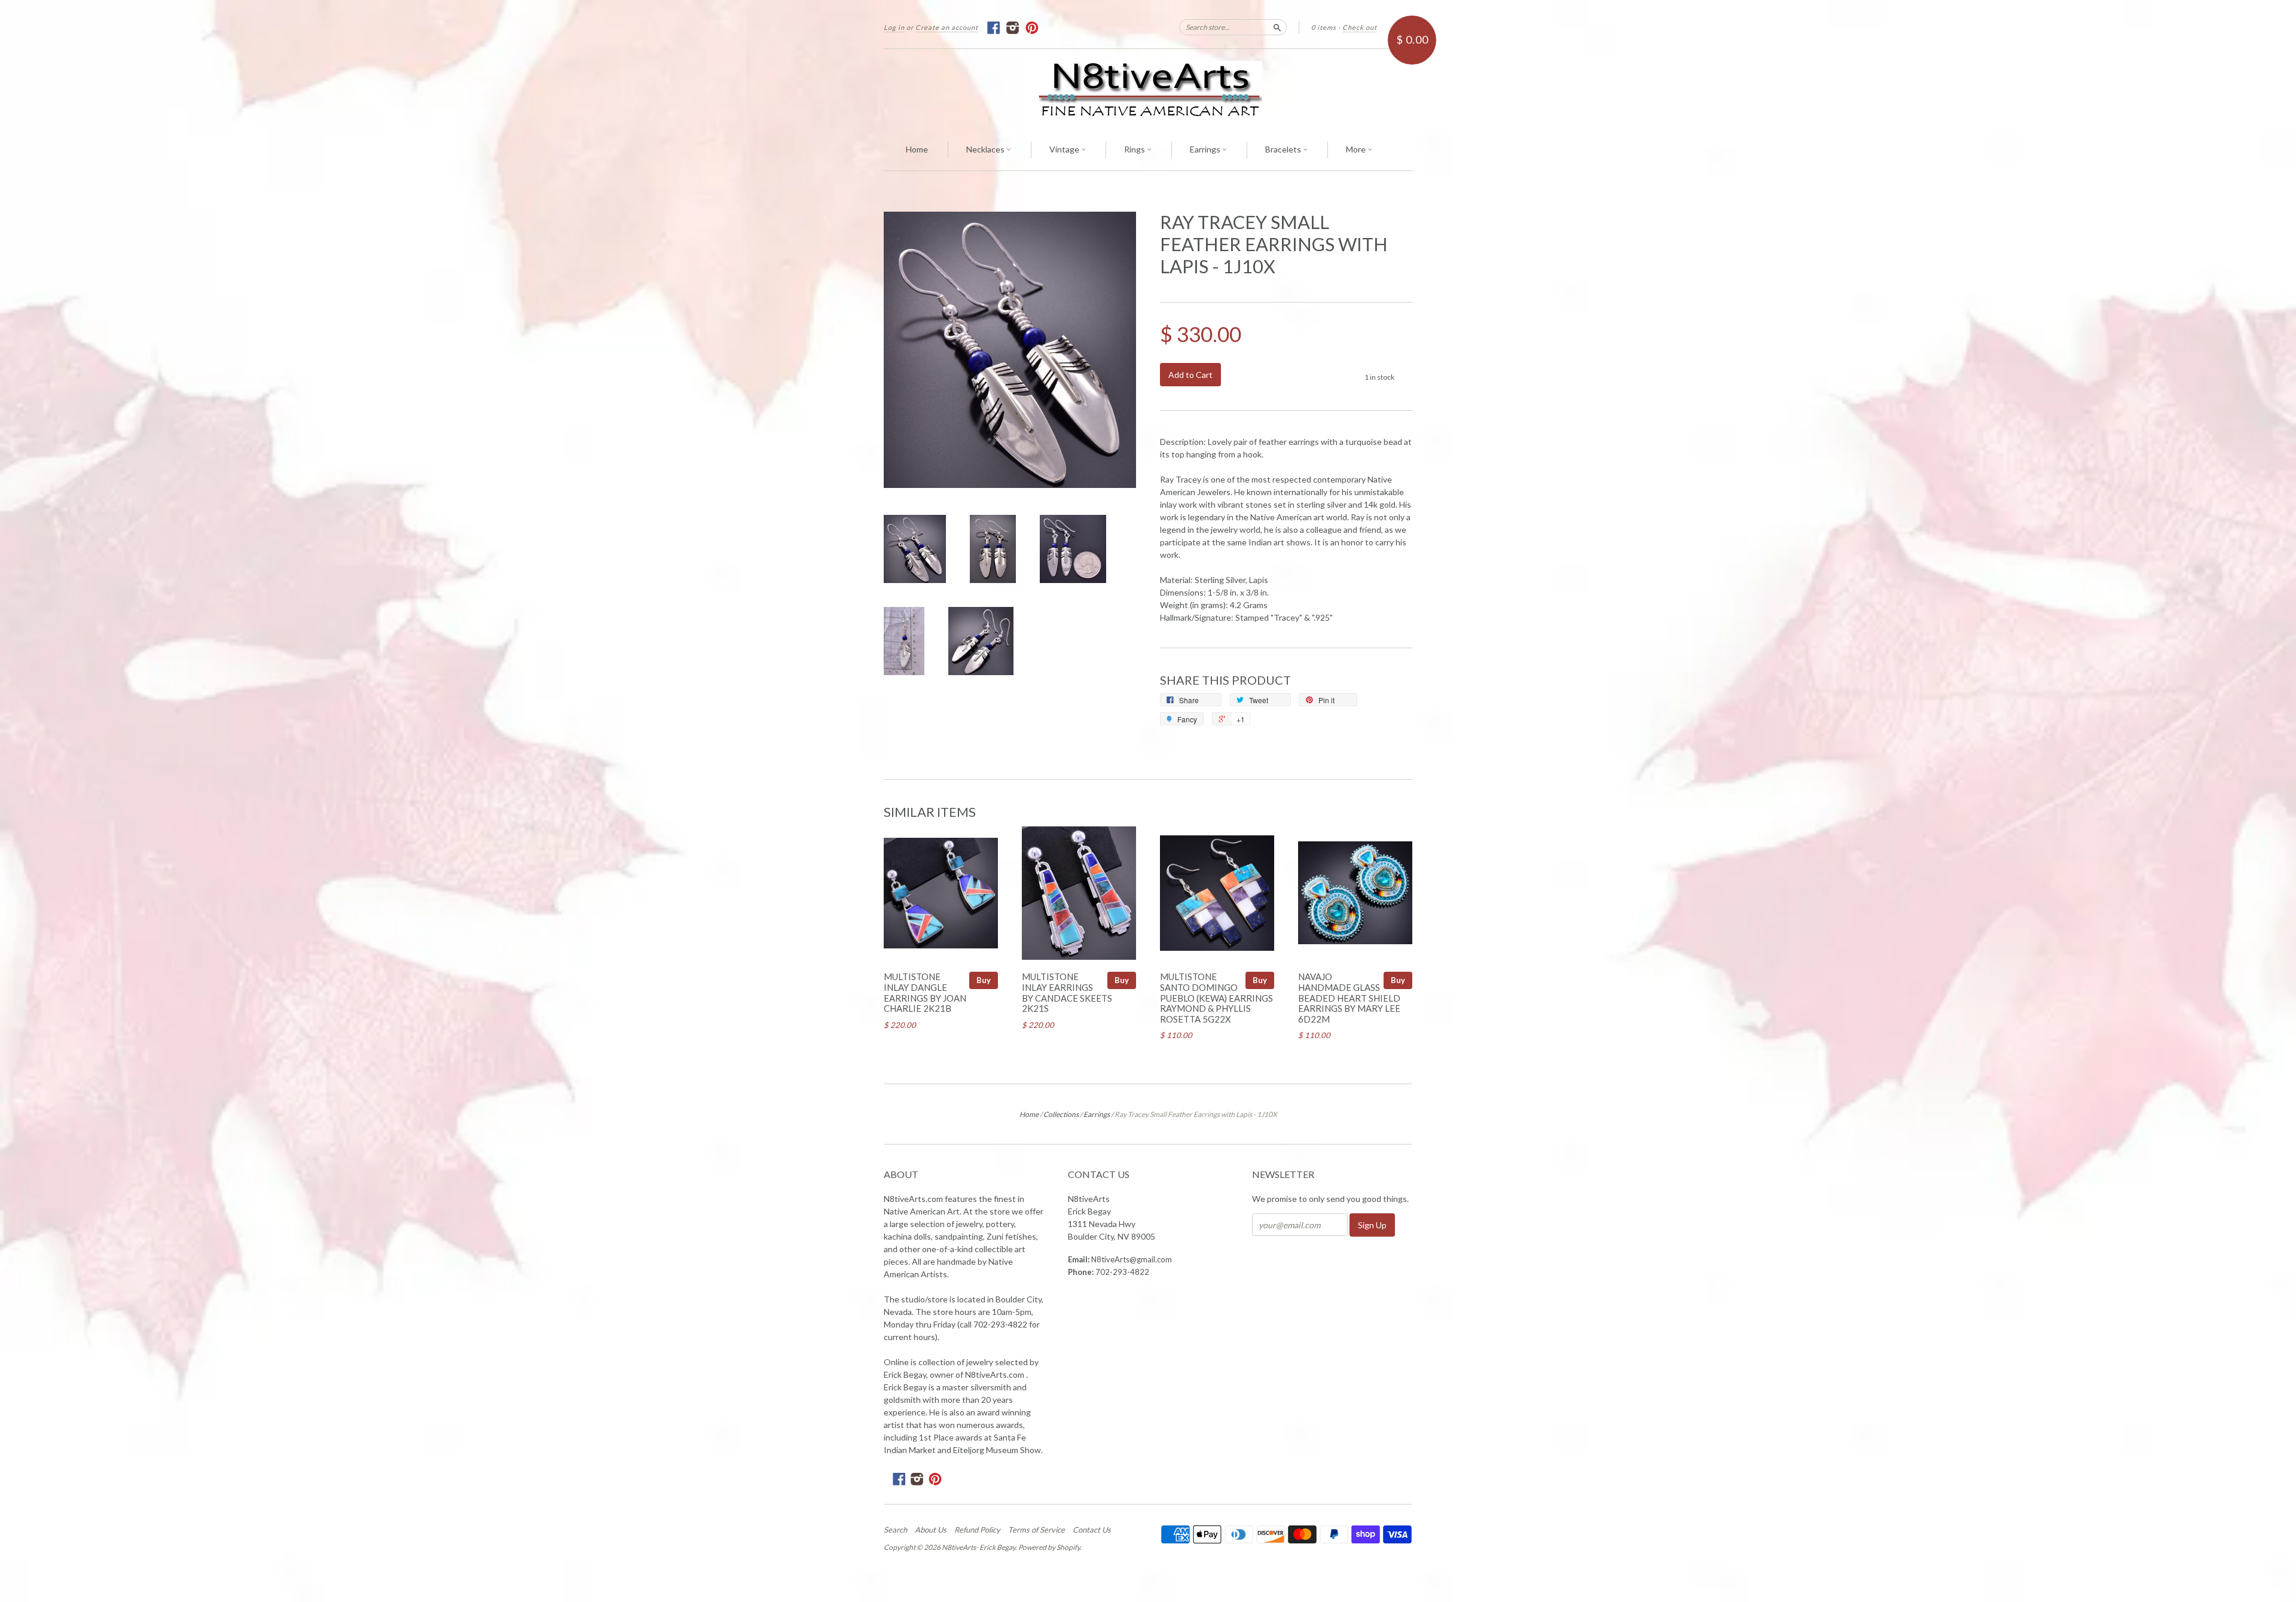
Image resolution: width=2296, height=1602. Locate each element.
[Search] (1277, 27)
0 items (1324, 27)
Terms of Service (1036, 1530)
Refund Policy (977, 1530)
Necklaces (986, 149)
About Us (931, 1530)
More (1357, 149)
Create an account (947, 27)
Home (917, 149)
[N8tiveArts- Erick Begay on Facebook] (994, 28)
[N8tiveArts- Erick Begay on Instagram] (1013, 28)
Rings (1135, 149)
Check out (1360, 27)
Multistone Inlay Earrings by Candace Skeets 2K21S (1067, 992)
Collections (1061, 1114)
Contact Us (1092, 1530)
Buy (984, 980)
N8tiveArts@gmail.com (1132, 1259)
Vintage (1065, 149)
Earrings (1206, 149)
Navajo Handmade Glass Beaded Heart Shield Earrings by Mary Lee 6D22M (1349, 998)
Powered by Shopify (1049, 1547)
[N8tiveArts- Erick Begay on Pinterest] (1032, 28)
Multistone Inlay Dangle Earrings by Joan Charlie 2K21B (925, 992)
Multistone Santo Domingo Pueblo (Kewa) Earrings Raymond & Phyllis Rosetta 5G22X (1216, 998)
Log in (894, 27)
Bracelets (1284, 149)
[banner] (1148, 89)
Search (895, 1530)
